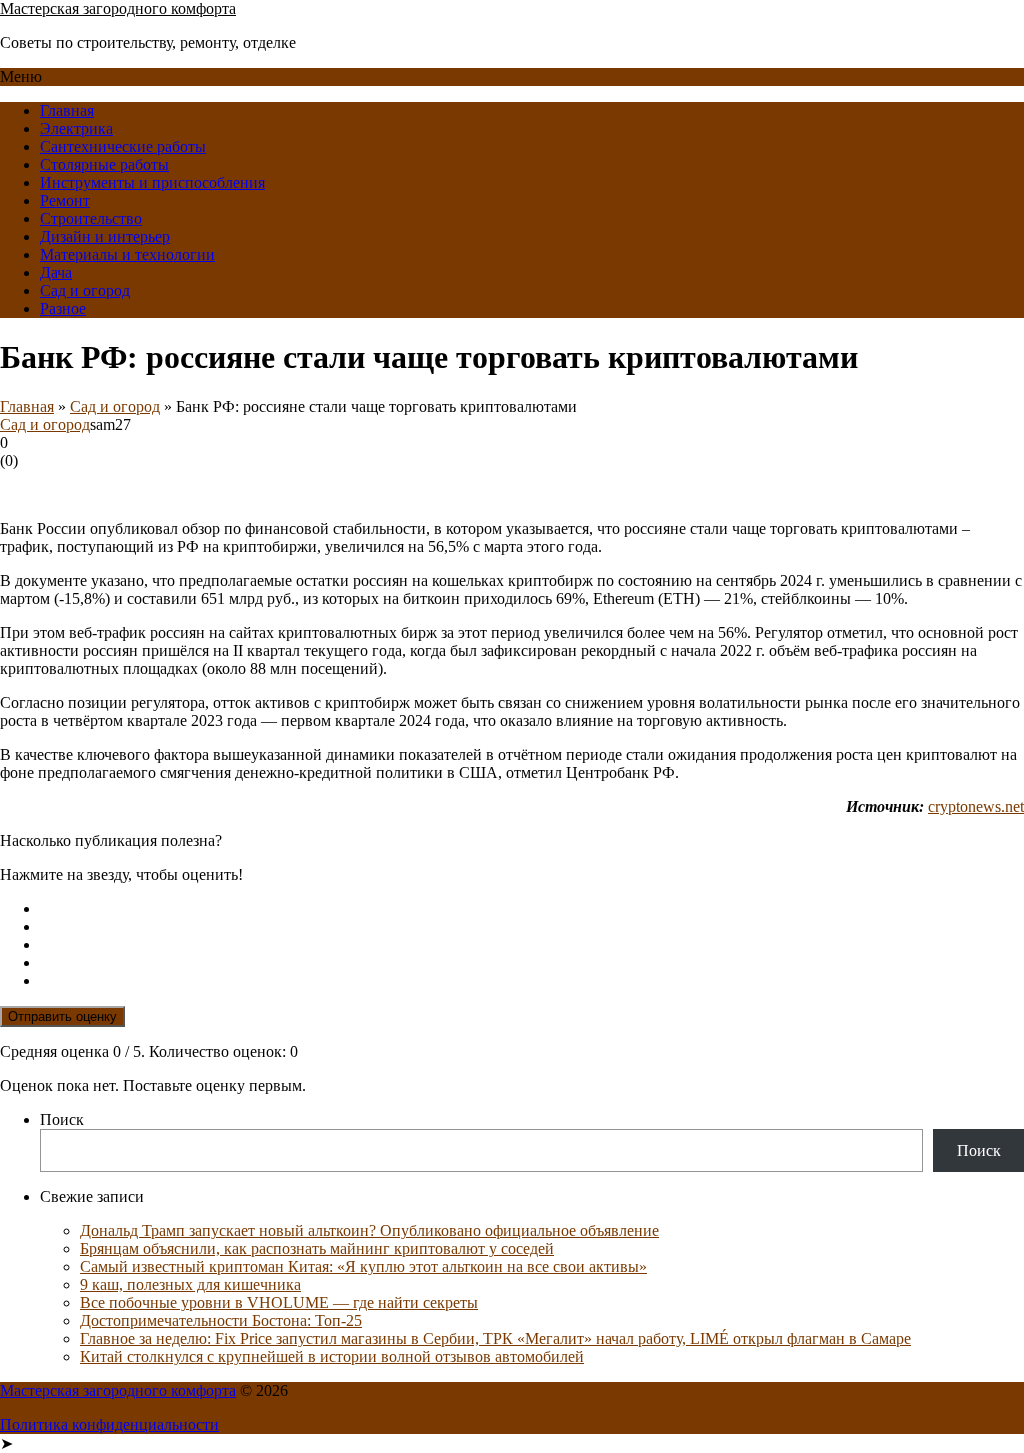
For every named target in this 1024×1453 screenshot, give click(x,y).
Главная (67, 110)
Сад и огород (85, 290)
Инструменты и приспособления (152, 182)
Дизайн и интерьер (105, 236)
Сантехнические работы (123, 146)
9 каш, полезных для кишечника (190, 1284)
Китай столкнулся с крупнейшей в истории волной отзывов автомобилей (332, 1356)
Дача (56, 272)
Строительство (91, 218)
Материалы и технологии (127, 254)
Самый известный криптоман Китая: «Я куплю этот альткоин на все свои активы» (363, 1266)
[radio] (532, 909)
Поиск (62, 1119)
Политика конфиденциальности (109, 1424)
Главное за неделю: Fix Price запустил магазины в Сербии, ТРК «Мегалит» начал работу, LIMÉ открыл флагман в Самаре (495, 1338)
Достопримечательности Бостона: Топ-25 (221, 1320)
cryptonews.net (976, 806)
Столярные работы (104, 164)
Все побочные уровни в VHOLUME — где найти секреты (279, 1302)
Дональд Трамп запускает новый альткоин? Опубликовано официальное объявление (369, 1230)
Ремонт (65, 200)
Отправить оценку (62, 1016)
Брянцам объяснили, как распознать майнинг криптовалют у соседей (317, 1248)
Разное (63, 308)
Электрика (76, 128)
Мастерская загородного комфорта (118, 8)
